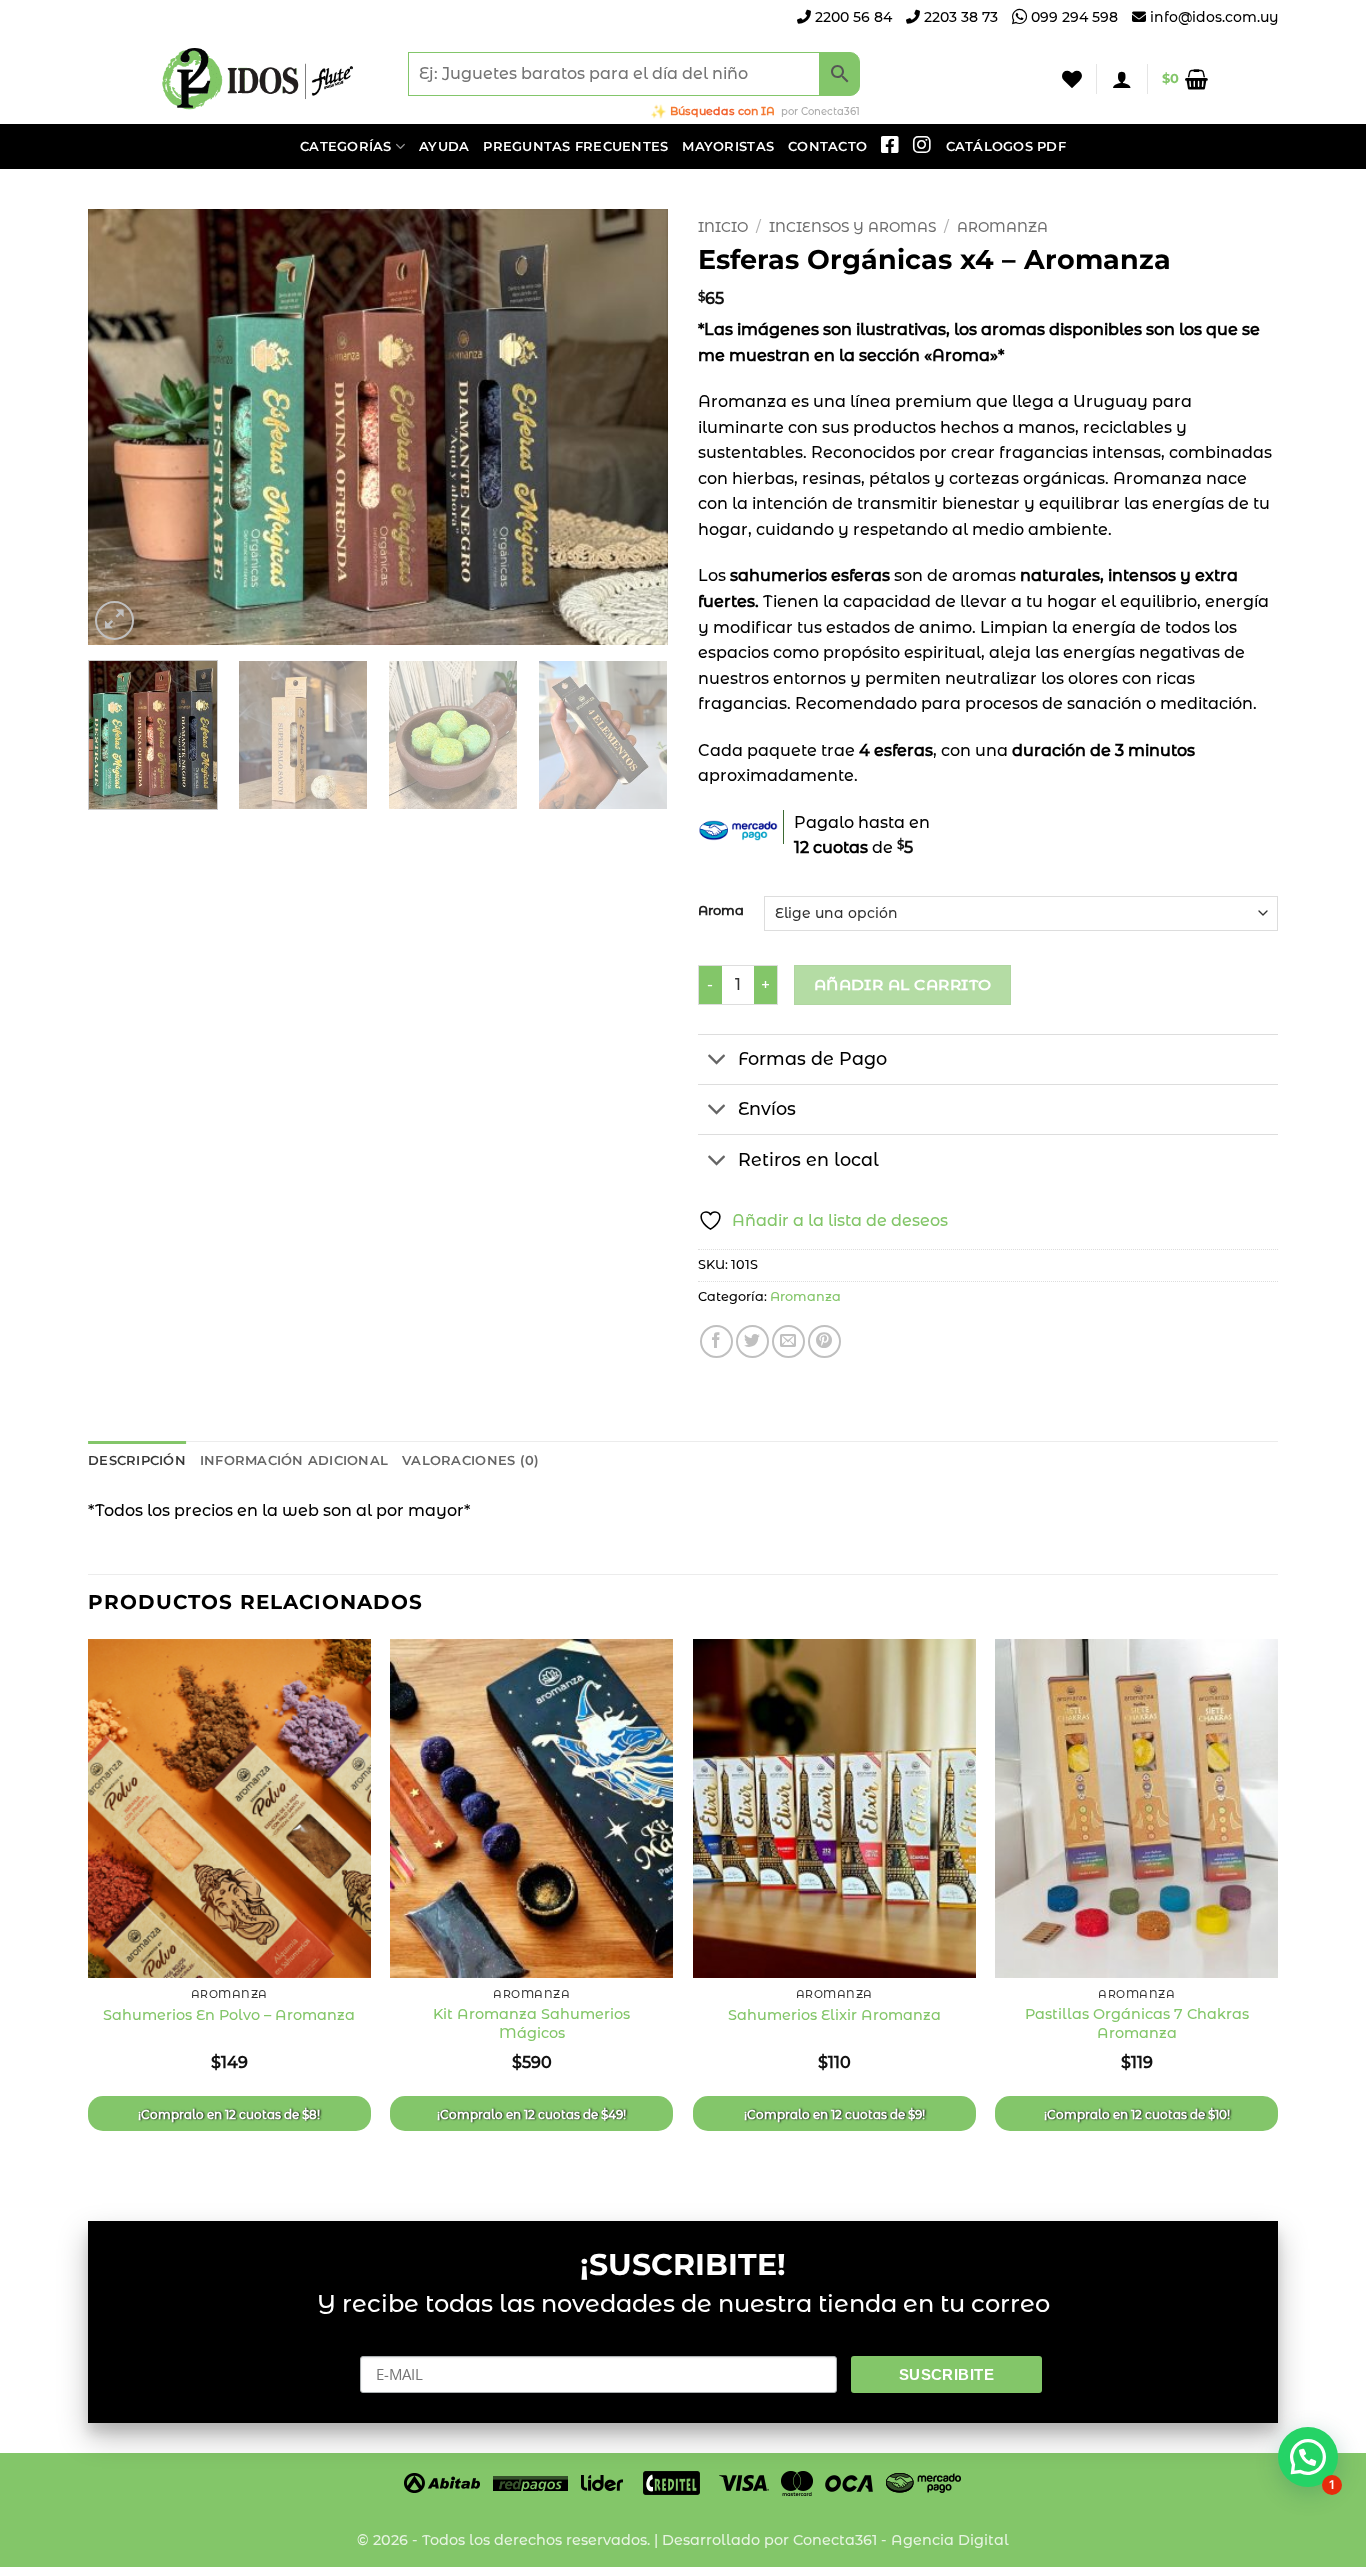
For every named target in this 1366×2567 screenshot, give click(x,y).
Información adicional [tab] (294, 1460)
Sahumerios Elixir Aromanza (834, 2015)
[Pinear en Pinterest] (824, 1341)
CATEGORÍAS (346, 146)
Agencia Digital (950, 2540)
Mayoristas (728, 146)
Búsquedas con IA (722, 111)
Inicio (723, 227)
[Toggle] (717, 1061)
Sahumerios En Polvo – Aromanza (229, 2015)
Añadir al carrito (903, 984)
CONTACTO (827, 146)
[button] (1122, 79)
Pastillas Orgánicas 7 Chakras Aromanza (1137, 2023)
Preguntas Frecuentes (575, 146)
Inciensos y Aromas (852, 227)
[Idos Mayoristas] (258, 79)
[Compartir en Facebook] (716, 1341)
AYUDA (444, 146)
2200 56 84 (851, 17)
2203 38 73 (959, 17)
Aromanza (1002, 227)
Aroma (721, 911)
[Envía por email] (788, 1341)
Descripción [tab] (137, 1460)
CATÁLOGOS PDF (1006, 146)
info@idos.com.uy (1214, 17)
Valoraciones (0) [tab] (470, 1460)
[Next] (631, 426)
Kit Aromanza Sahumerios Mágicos (531, 2023)
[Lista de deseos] (1072, 79)
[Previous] (125, 426)
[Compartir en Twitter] (752, 1341)
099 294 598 (1072, 17)
